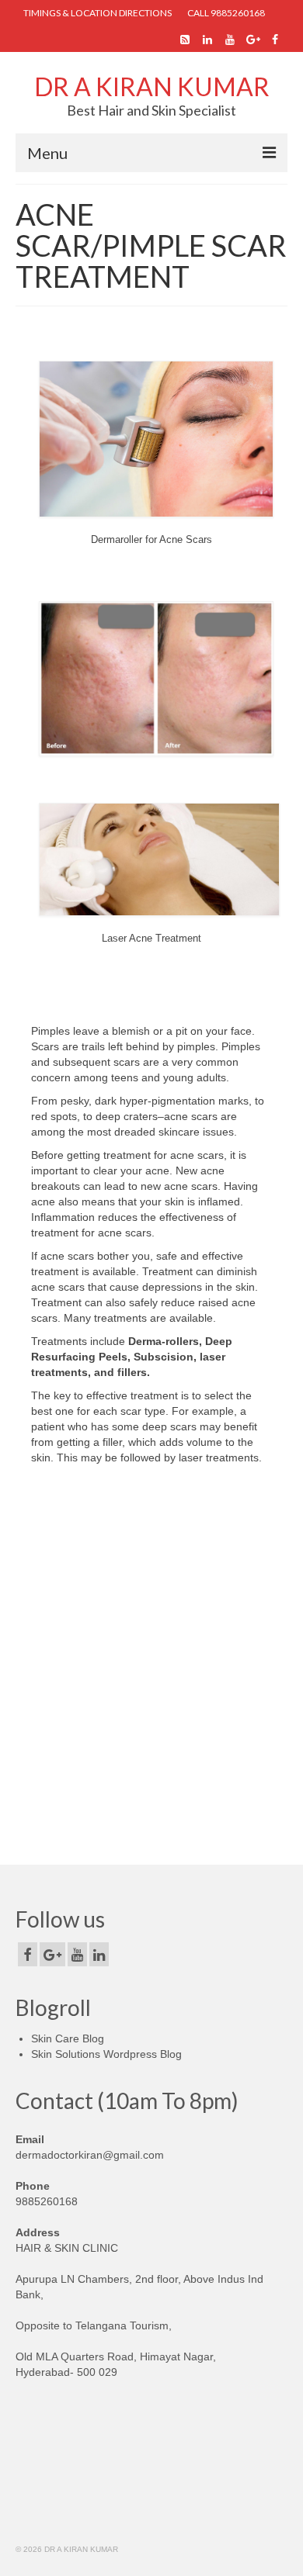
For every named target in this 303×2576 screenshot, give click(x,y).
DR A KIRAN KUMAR (152, 86)
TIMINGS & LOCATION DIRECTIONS (98, 13)
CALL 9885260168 (226, 13)
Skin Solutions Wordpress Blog (106, 2054)
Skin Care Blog (68, 2038)
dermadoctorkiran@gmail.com (90, 2155)
